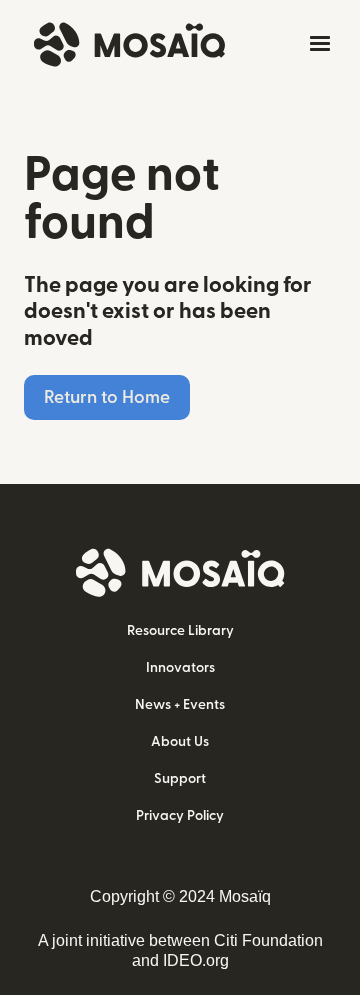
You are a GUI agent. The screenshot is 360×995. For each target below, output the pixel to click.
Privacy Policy (180, 816)
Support (180, 779)
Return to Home (107, 397)
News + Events (180, 705)
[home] (124, 44)
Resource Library (180, 631)
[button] (316, 44)
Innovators (180, 668)
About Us (180, 742)
